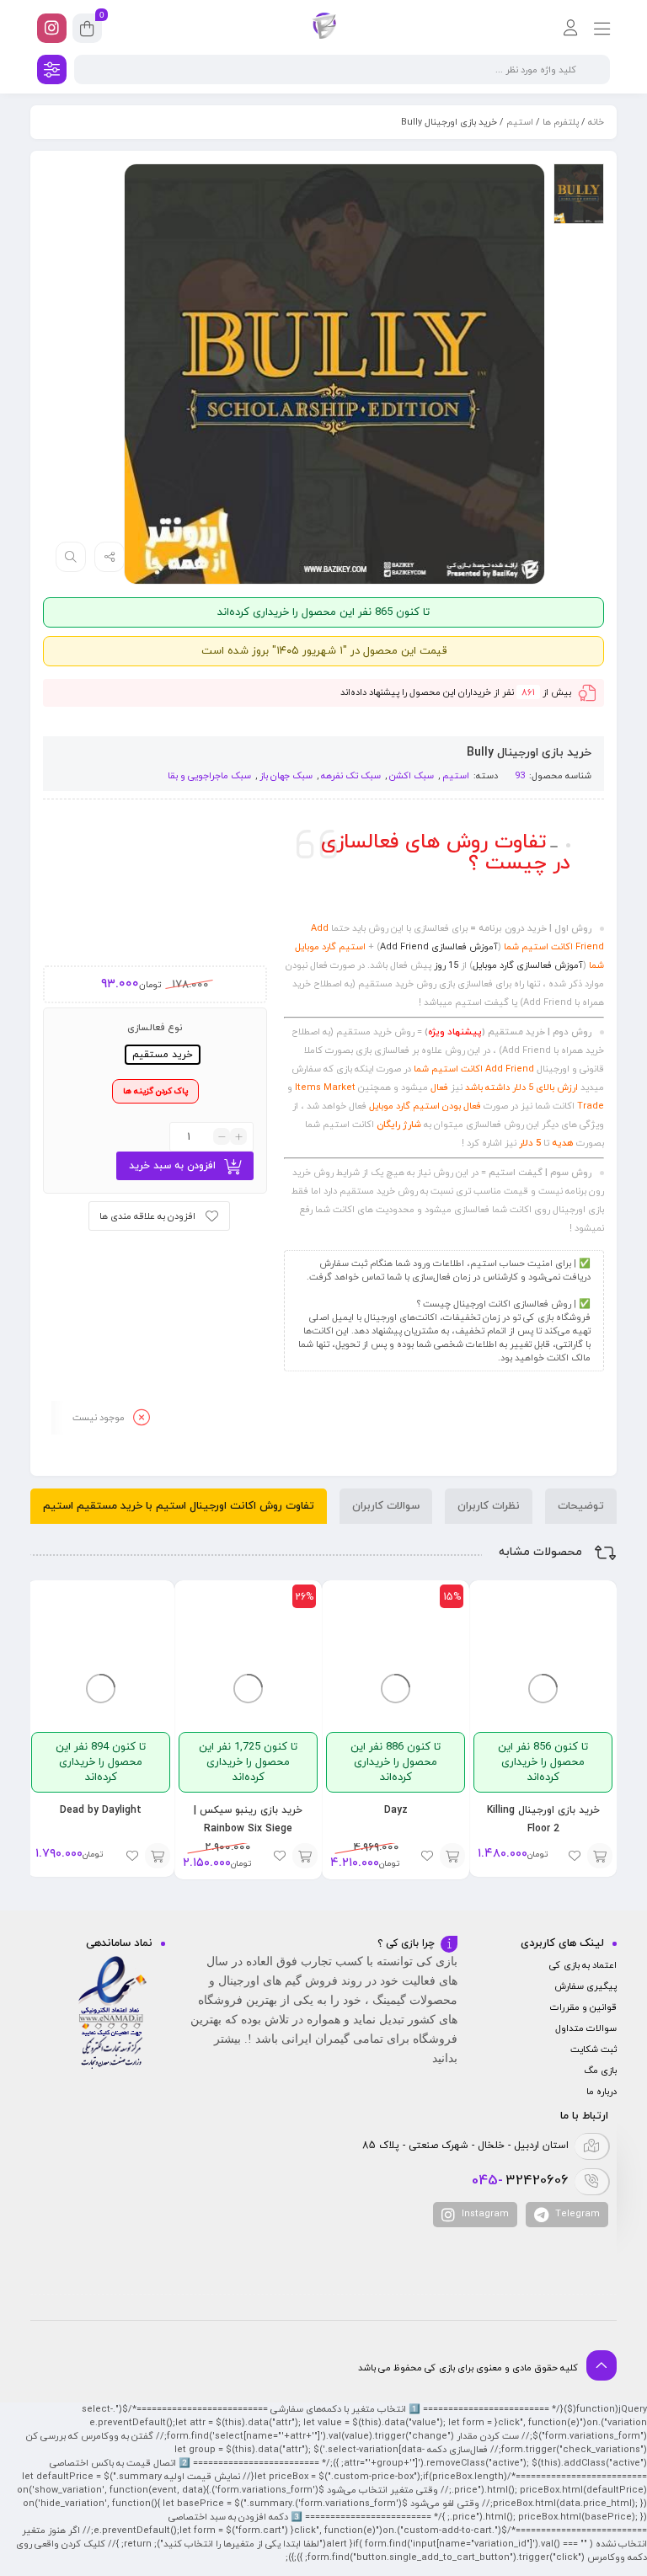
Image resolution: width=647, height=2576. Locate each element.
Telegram (576, 2214)
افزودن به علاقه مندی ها (147, 1216)
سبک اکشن (412, 776)
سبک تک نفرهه (351, 776)
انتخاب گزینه (600, 1856)
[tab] (581, 1506)
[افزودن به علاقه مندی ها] (575, 1856)
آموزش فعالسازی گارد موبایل (528, 965)
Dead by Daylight (101, 1810)
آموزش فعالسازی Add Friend (439, 947)
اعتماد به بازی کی (583, 1965)
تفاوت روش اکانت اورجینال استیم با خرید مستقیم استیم (179, 1506)
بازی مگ (600, 2071)
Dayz (396, 1810)
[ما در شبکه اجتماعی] (52, 28)
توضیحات (581, 1506)
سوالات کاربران (386, 1506)
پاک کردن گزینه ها (155, 1091)
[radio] (163, 1055)
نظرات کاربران (489, 1506)
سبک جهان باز (286, 776)
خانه (596, 122)
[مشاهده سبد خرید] (87, 31)
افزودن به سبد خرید (172, 1166)
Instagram (484, 2214)
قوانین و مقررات (583, 2007)
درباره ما (602, 2092)
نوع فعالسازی (155, 1028)
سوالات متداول (586, 2028)
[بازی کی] (323, 28)
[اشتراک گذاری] (110, 557)
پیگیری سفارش (586, 1986)
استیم (520, 122)
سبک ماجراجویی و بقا (209, 776)
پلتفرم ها (561, 122)
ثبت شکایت (594, 2050)
